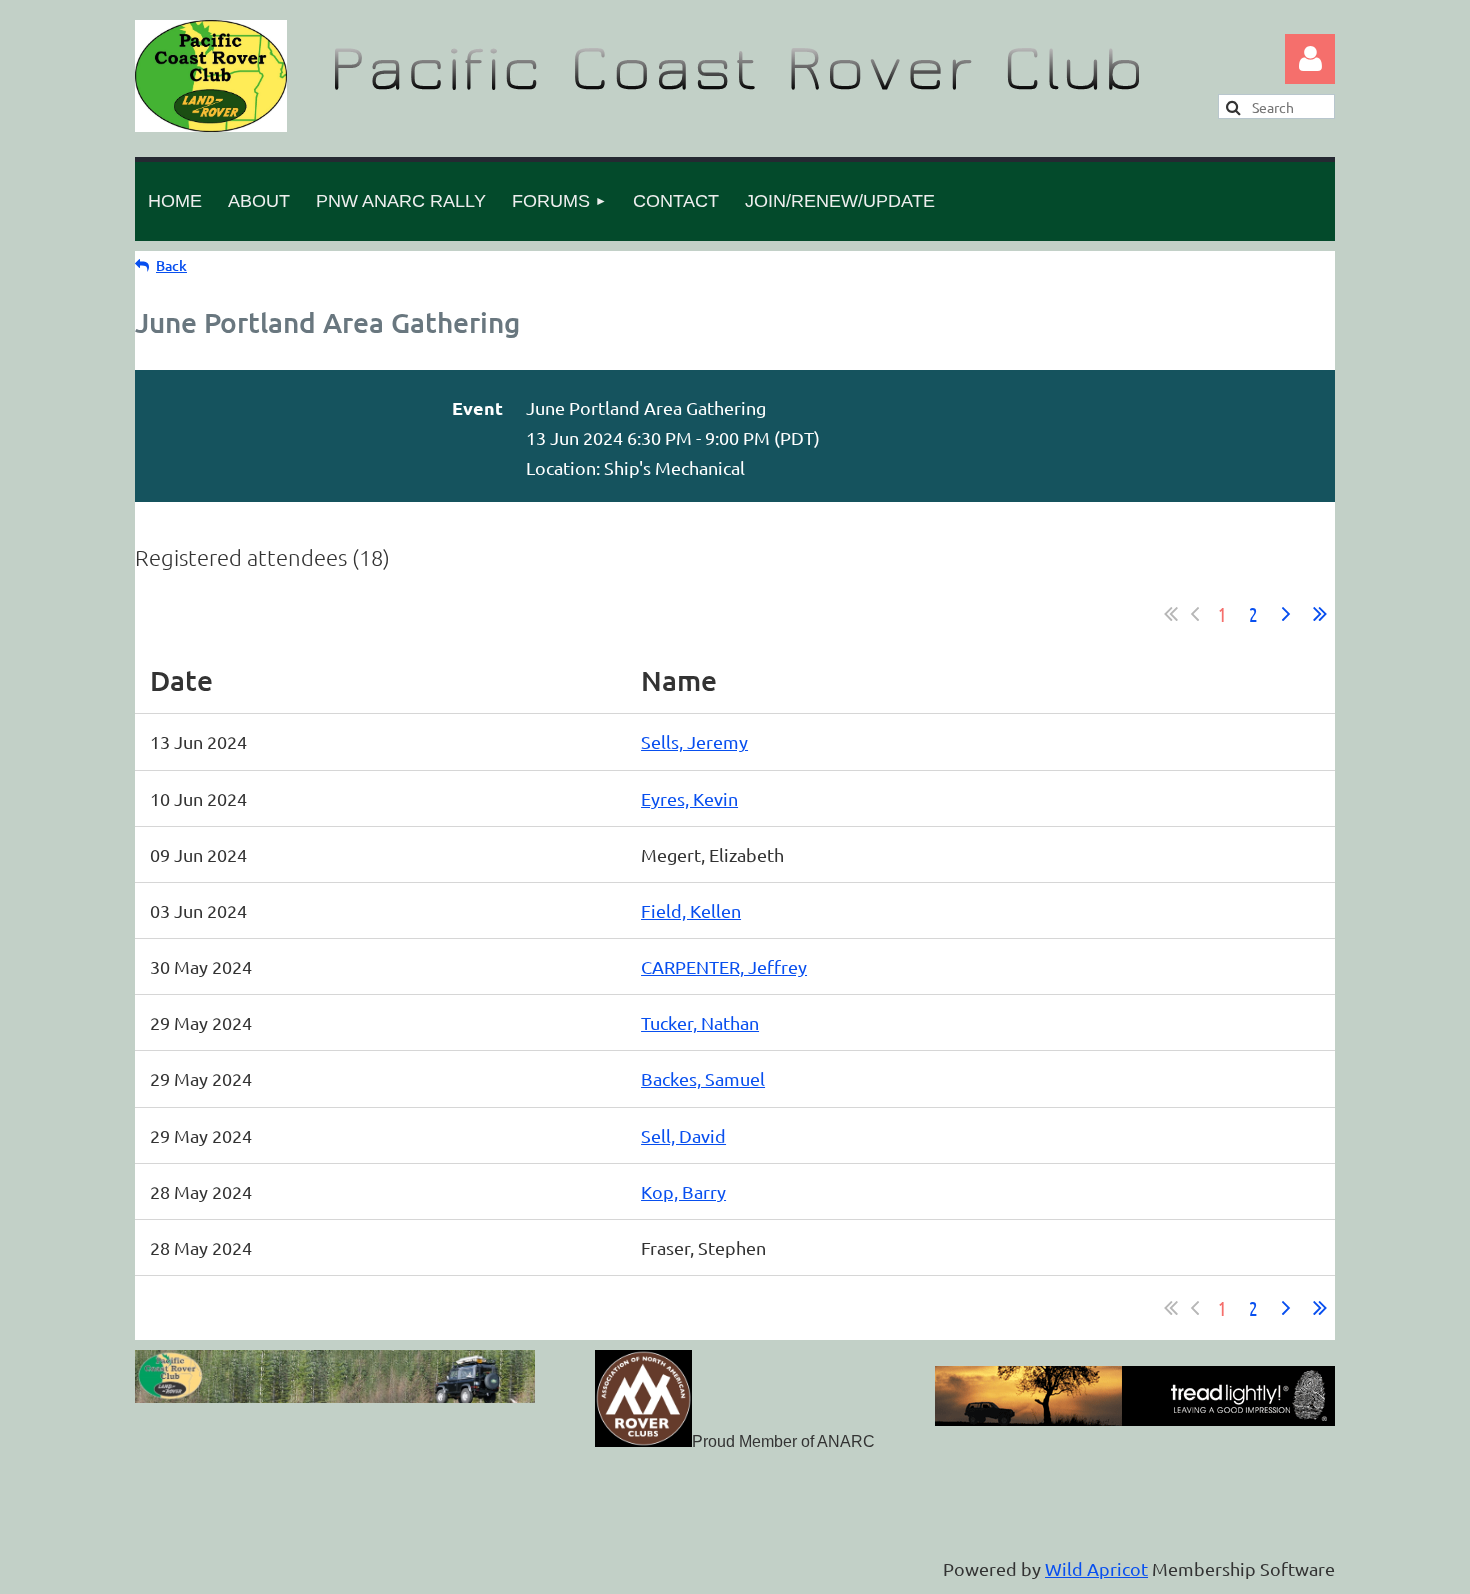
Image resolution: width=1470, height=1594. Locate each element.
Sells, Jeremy (694, 741)
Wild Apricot (1096, 1568)
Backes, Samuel (703, 1078)
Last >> (1320, 614)
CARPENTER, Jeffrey (724, 966)
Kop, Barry (683, 1191)
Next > (1286, 614)
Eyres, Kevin (689, 798)
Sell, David (683, 1135)
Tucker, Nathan (700, 1022)
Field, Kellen (691, 910)
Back (171, 265)
